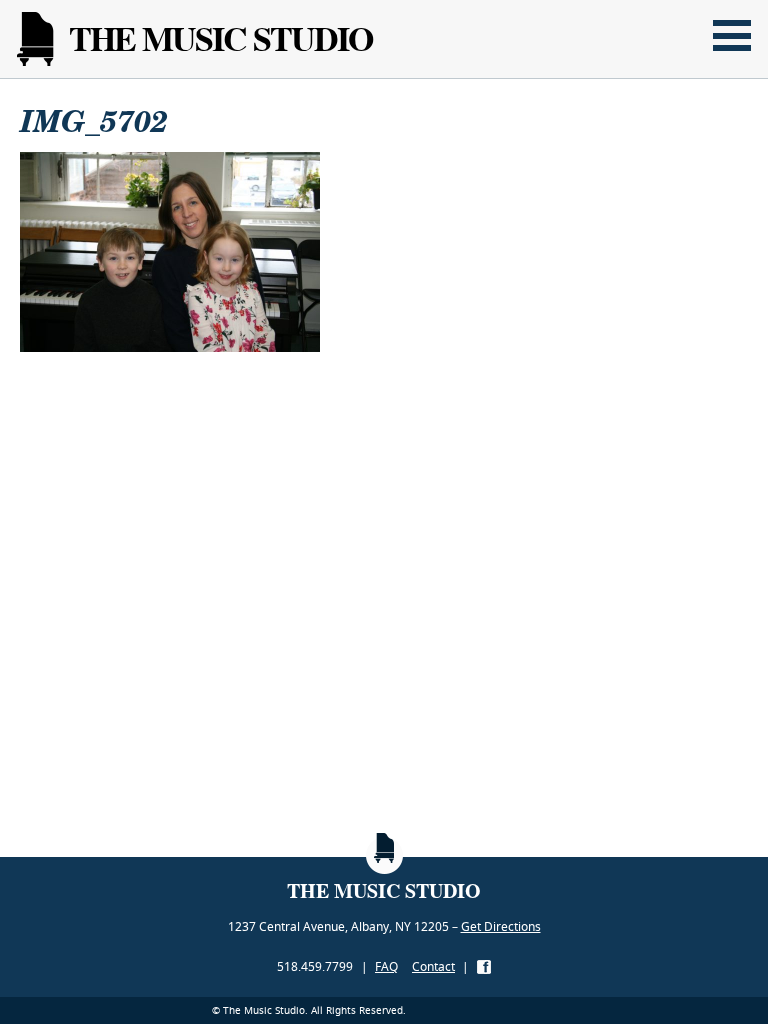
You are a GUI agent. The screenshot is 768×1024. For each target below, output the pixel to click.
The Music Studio (220, 38)
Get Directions (501, 926)
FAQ (386, 966)
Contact (433, 966)
